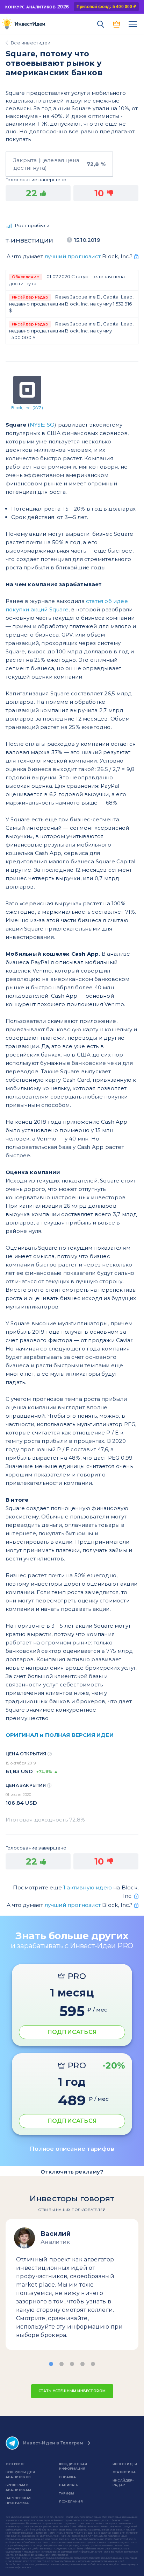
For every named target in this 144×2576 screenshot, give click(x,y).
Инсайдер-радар (123, 2483)
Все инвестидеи (31, 43)
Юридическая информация (73, 2466)
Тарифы (67, 2493)
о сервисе (16, 2464)
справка (67, 2477)
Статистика (124, 2472)
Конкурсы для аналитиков (20, 2474)
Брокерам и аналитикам (18, 2487)
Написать (69, 2485)
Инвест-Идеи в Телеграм (53, 2443)
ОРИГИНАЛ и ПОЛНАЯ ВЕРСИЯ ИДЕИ (60, 1735)
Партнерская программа (19, 2500)
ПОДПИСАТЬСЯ (72, 2032)
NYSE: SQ (42, 425)
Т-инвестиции (29, 241)
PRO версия (117, 24)
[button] (51, 2364)
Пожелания (71, 2501)
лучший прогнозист (73, 256)
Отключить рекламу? (72, 2172)
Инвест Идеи (125, 2464)
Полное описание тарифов (72, 2149)
